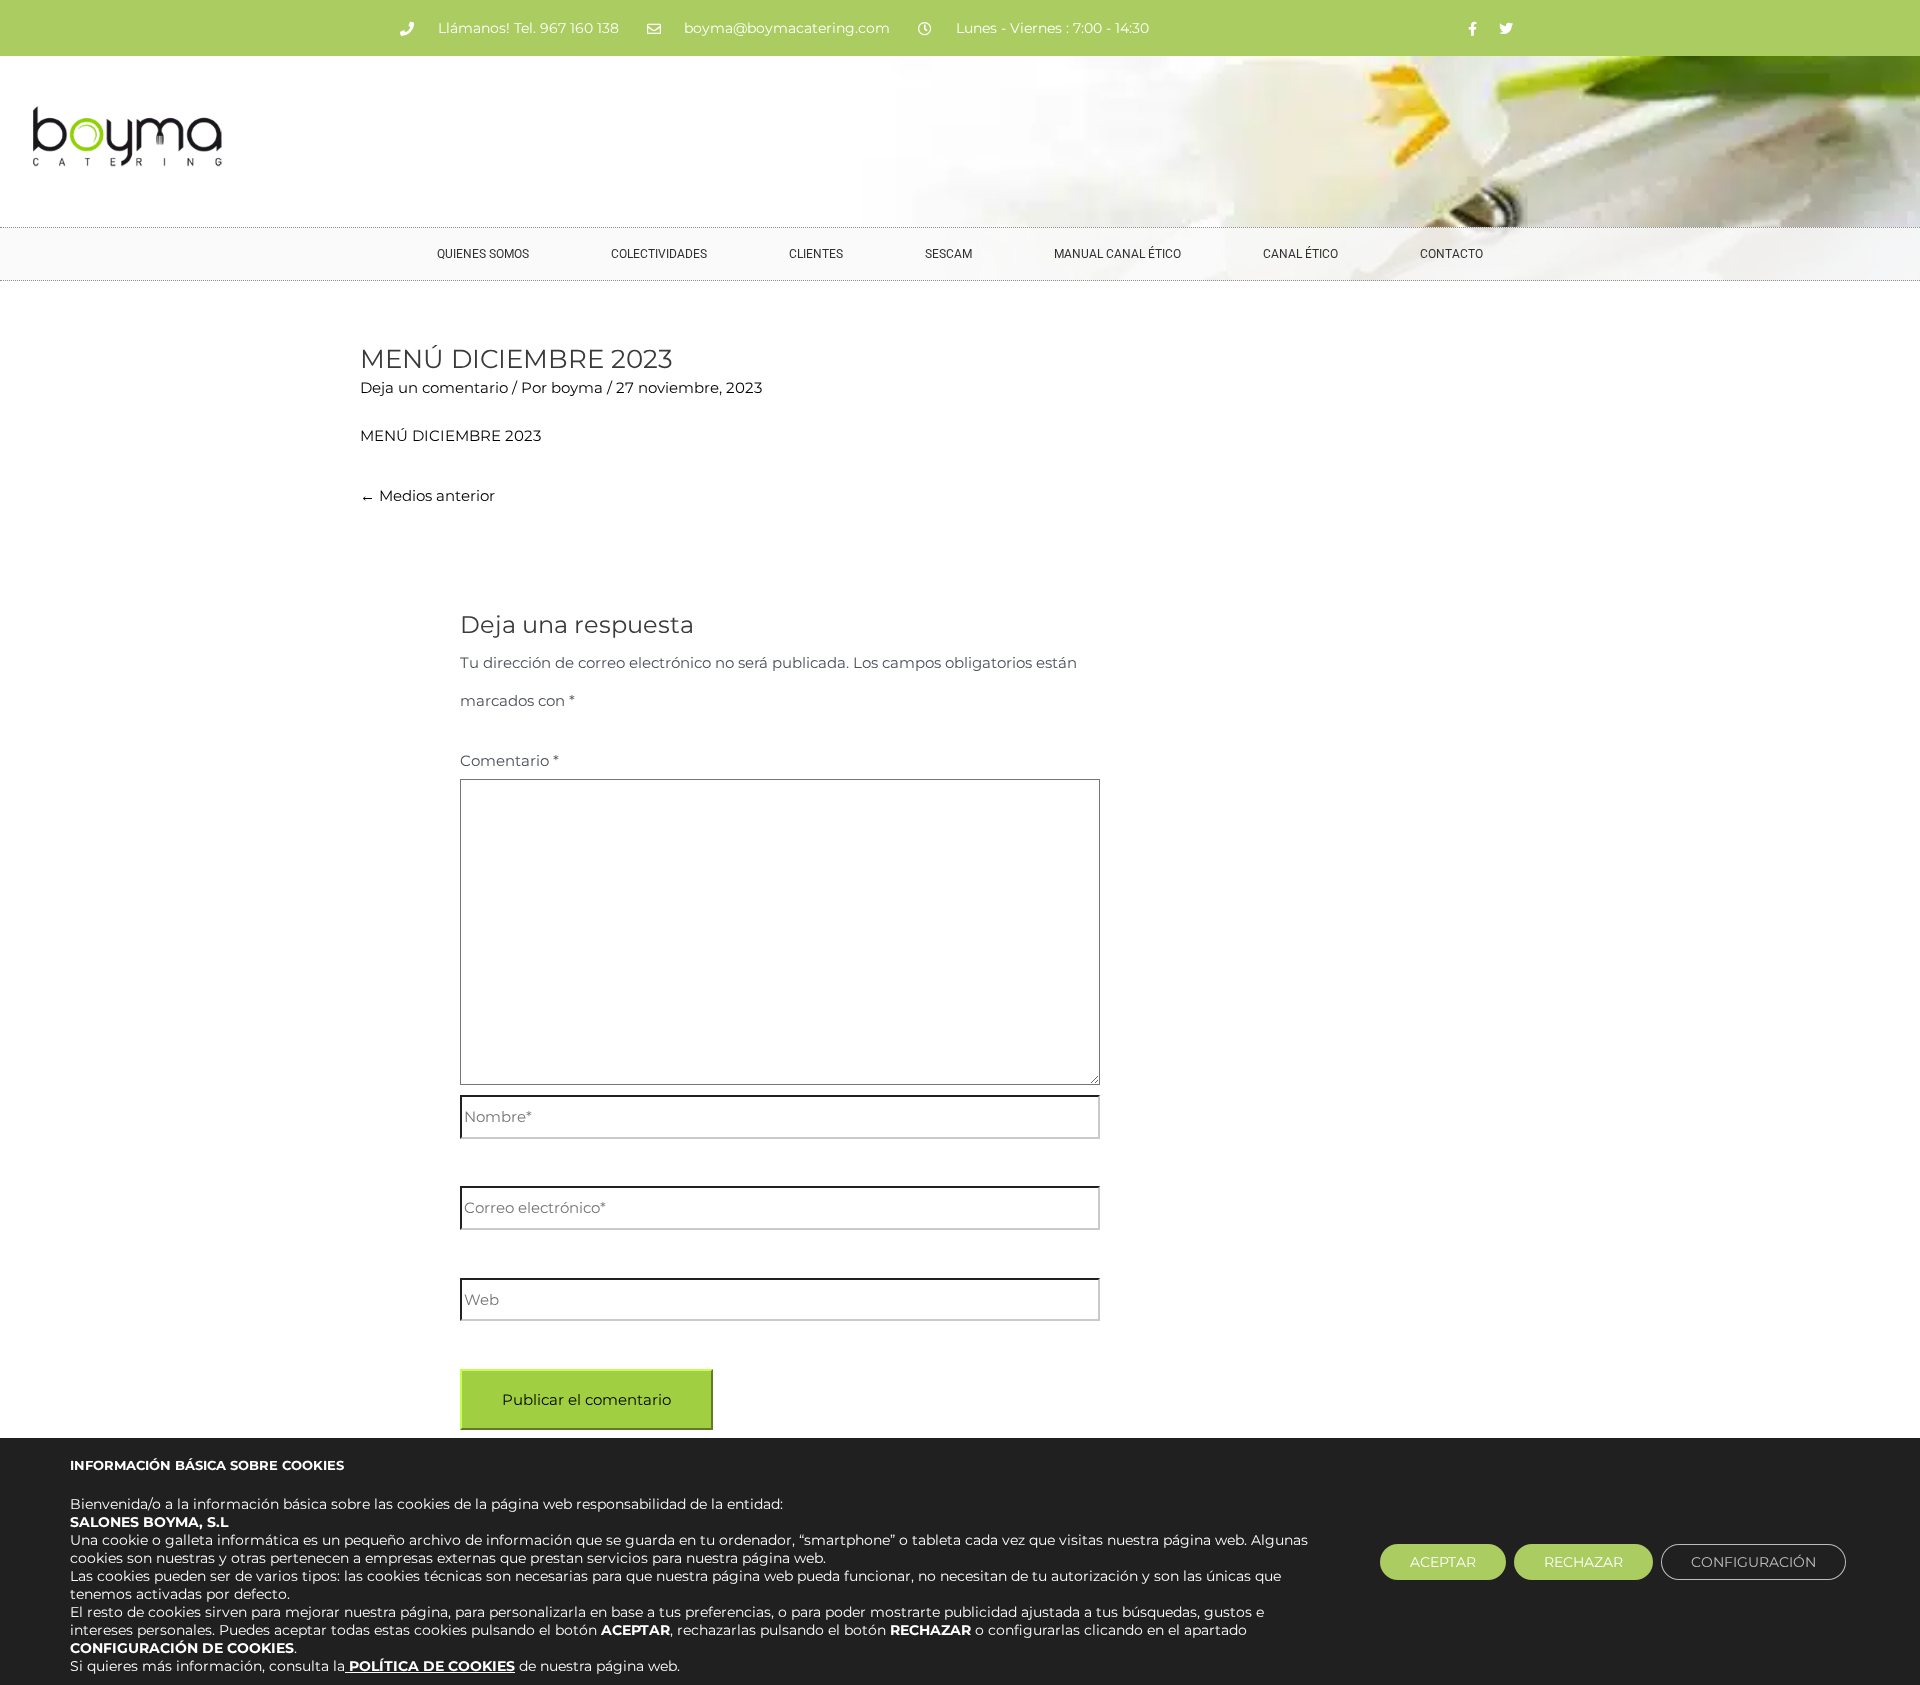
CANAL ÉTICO (1300, 254)
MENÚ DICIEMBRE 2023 (450, 435)
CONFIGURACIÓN (1753, 1562)
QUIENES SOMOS (483, 254)
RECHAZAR (1583, 1562)
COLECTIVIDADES (659, 254)
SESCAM (948, 254)
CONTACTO (1451, 254)
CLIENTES (816, 254)
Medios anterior (427, 495)
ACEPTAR (1443, 1562)
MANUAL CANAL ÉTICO (1117, 254)
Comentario (509, 760)
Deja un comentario (434, 387)
